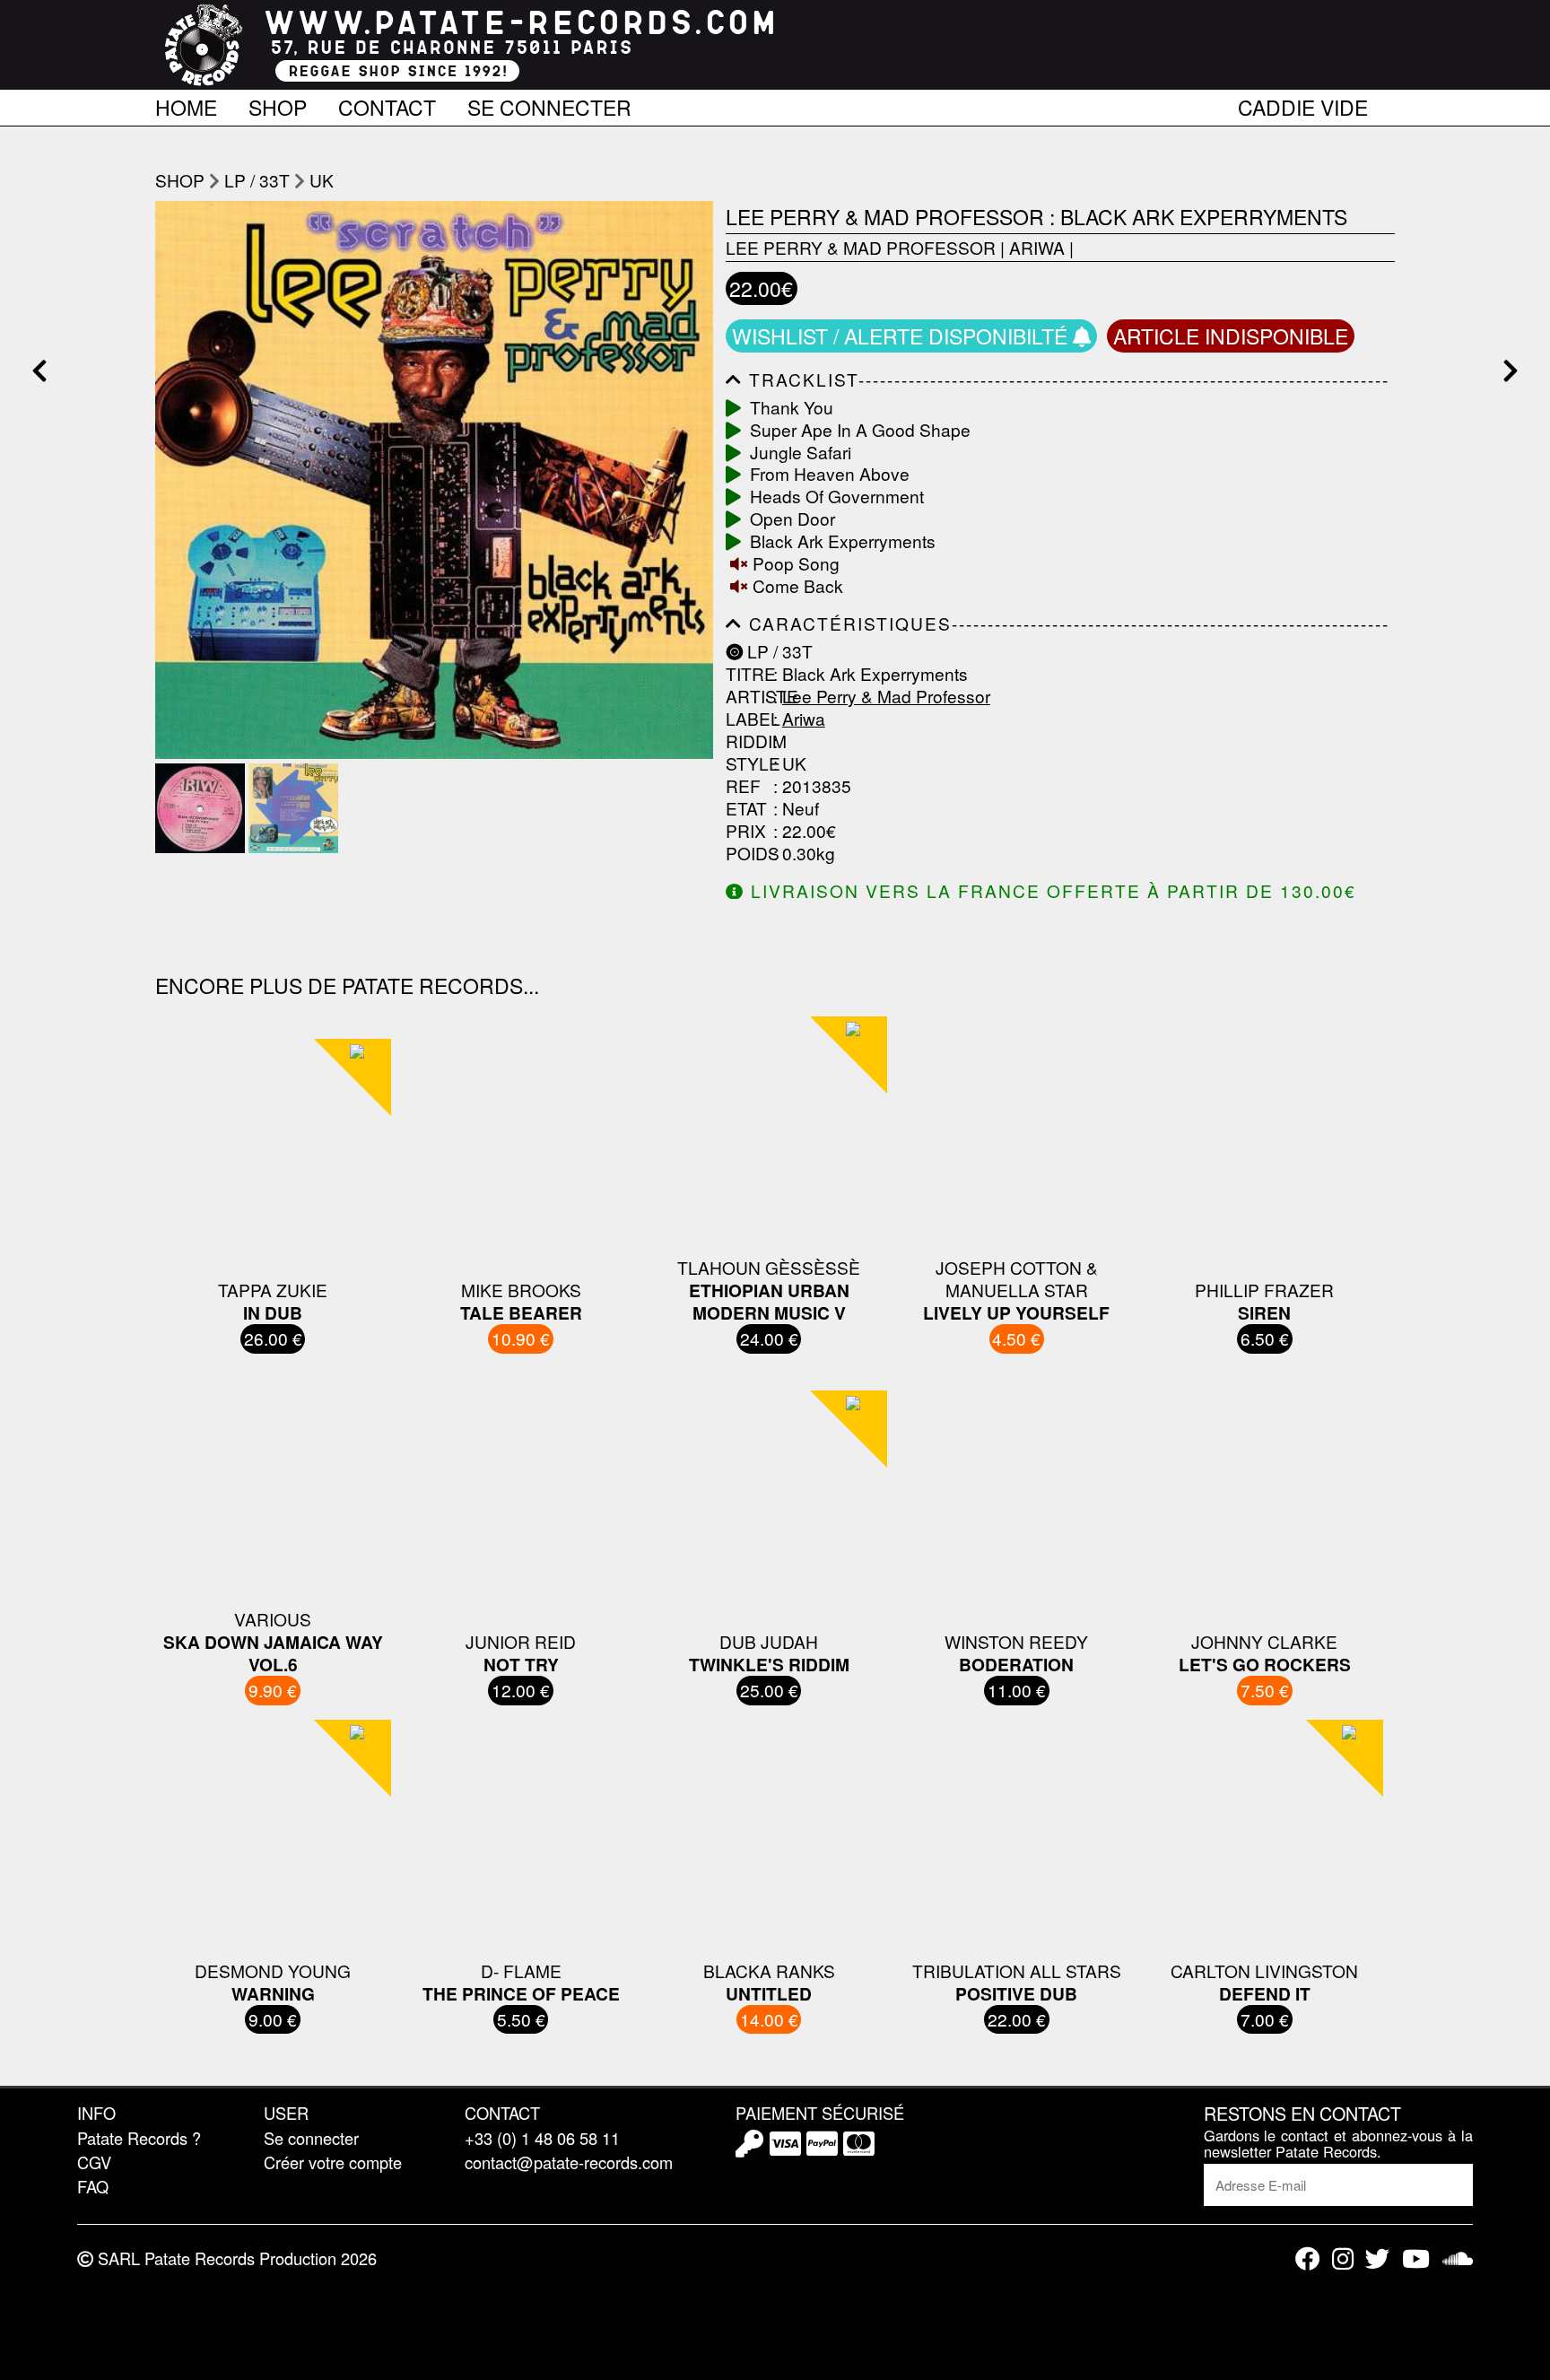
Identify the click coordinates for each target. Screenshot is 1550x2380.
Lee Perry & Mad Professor (861, 247)
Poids (747, 854)
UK (322, 180)
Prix (746, 831)
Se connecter (549, 104)
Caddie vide (1303, 104)
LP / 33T (257, 180)
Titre (747, 674)
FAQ (93, 2186)
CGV (94, 2162)
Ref (743, 786)
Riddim (747, 741)
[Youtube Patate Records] (1416, 2258)
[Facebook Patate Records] (1307, 2258)
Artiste (747, 697)
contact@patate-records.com (569, 2162)
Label (747, 719)
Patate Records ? (139, 2138)
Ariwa (1037, 247)
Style (747, 764)
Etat (746, 809)
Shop (278, 104)
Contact (387, 104)
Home (186, 104)
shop (180, 180)
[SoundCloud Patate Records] (1458, 2258)
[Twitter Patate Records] (1377, 2258)
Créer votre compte (333, 2162)
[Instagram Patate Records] (1343, 2258)
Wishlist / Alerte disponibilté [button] (902, 336)
